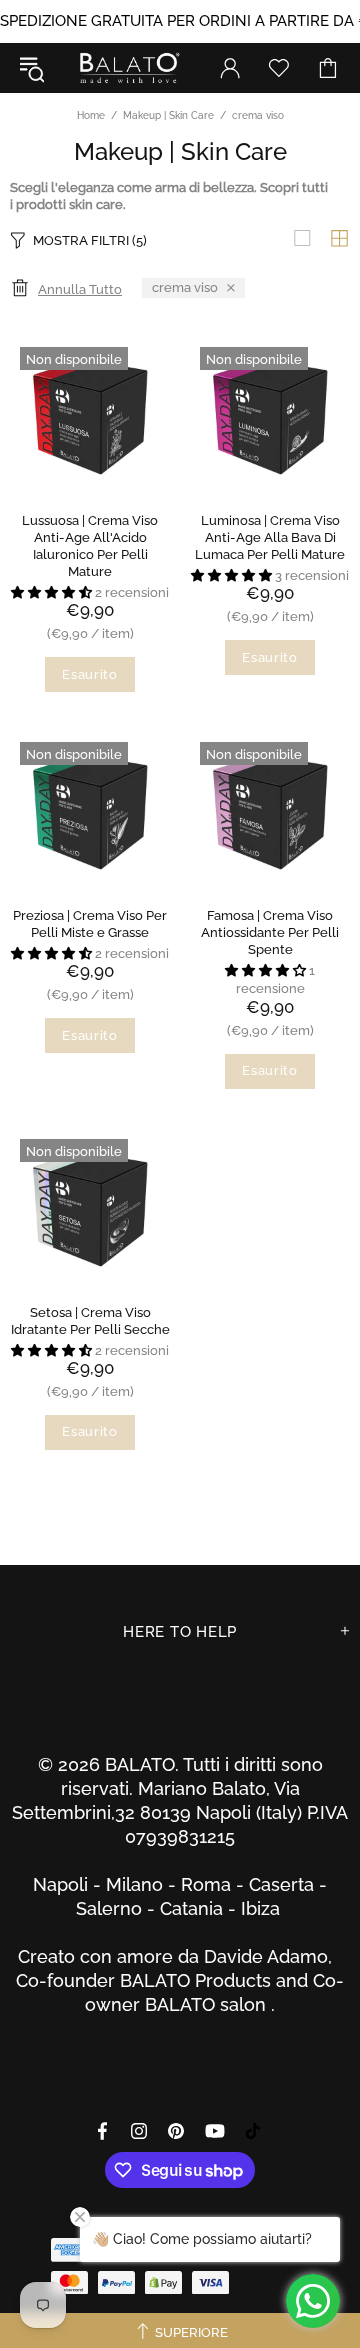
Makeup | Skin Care (168, 115)
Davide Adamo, (273, 1956)
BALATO (128, 68)
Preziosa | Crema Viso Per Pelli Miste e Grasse (90, 924)
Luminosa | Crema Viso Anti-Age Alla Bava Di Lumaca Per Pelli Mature (270, 537)
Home (91, 115)
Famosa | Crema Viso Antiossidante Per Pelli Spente (270, 932)
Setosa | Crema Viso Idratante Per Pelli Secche (90, 1321)
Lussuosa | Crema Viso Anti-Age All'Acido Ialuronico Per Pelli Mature (90, 546)
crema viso (185, 287)
